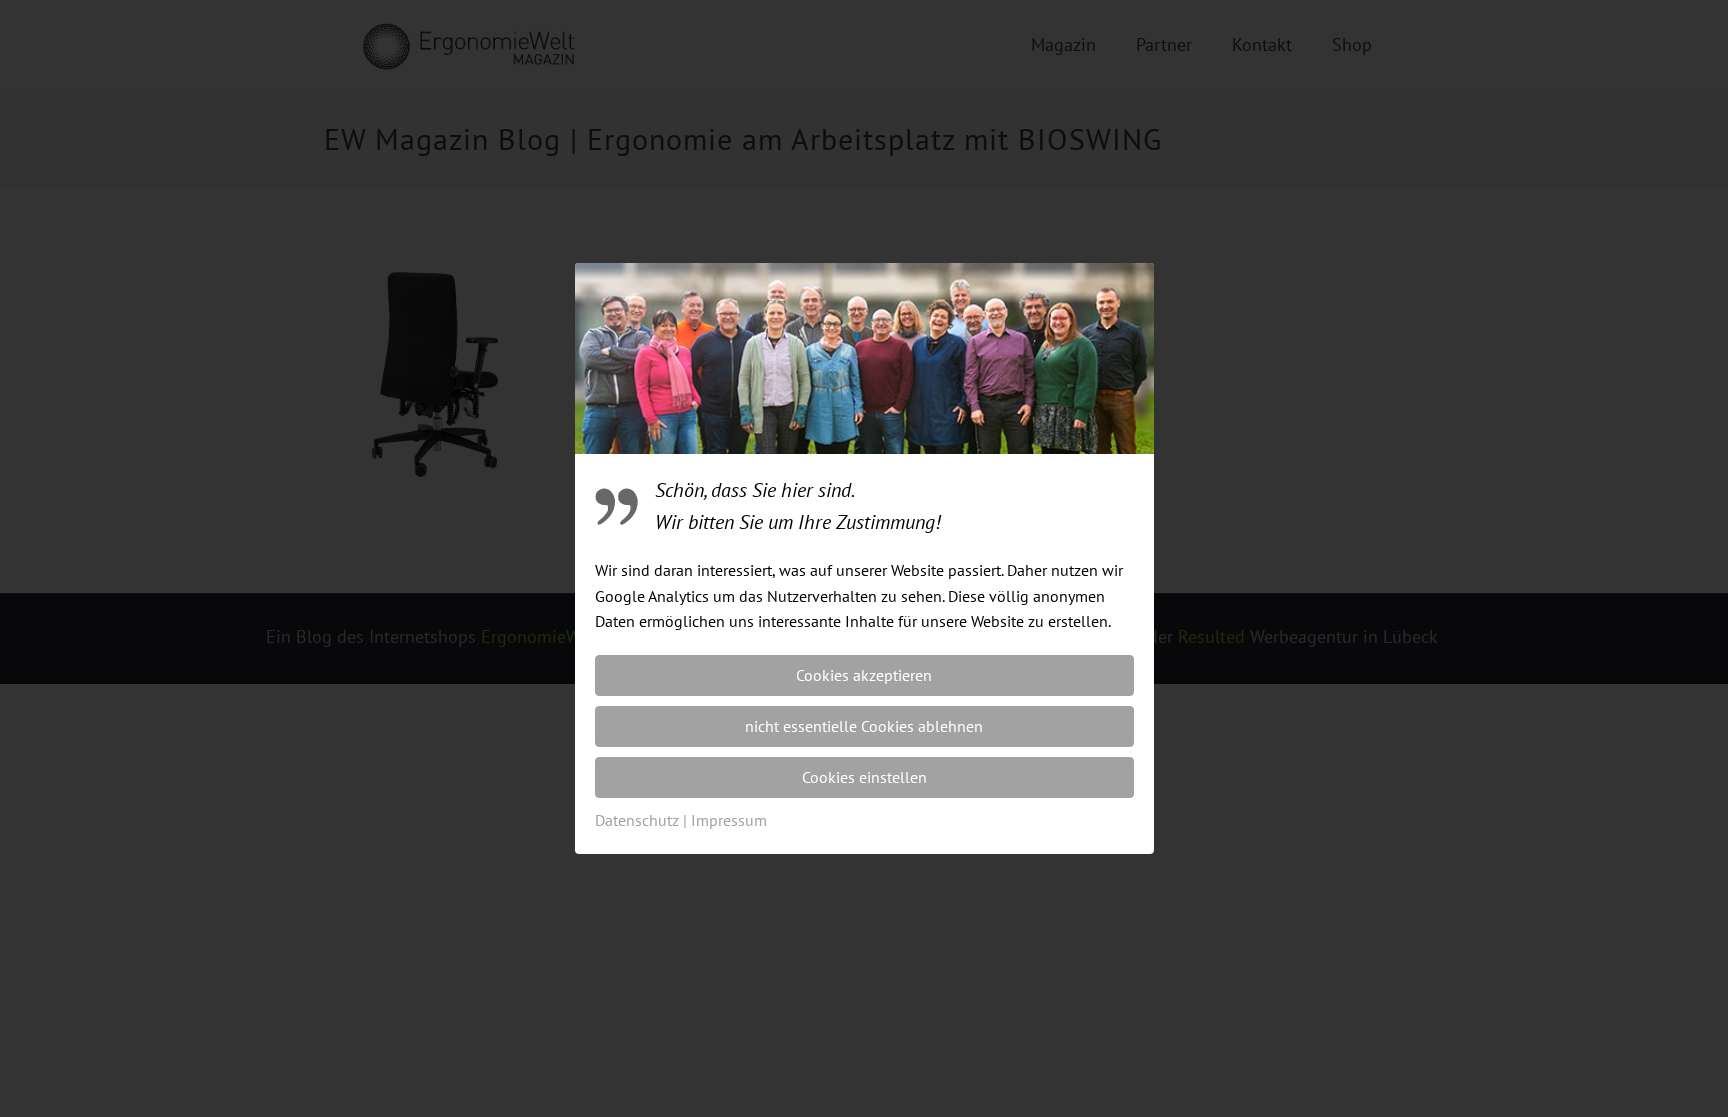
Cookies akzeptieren (864, 675)
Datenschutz (637, 820)
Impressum (729, 820)
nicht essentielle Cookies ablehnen (864, 726)
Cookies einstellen (864, 777)
